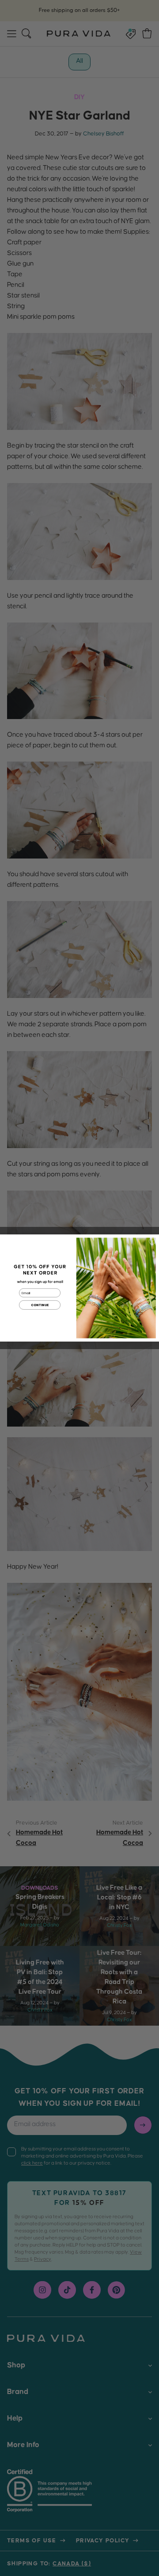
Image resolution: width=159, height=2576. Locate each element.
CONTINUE (40, 1305)
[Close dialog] (152, 1241)
